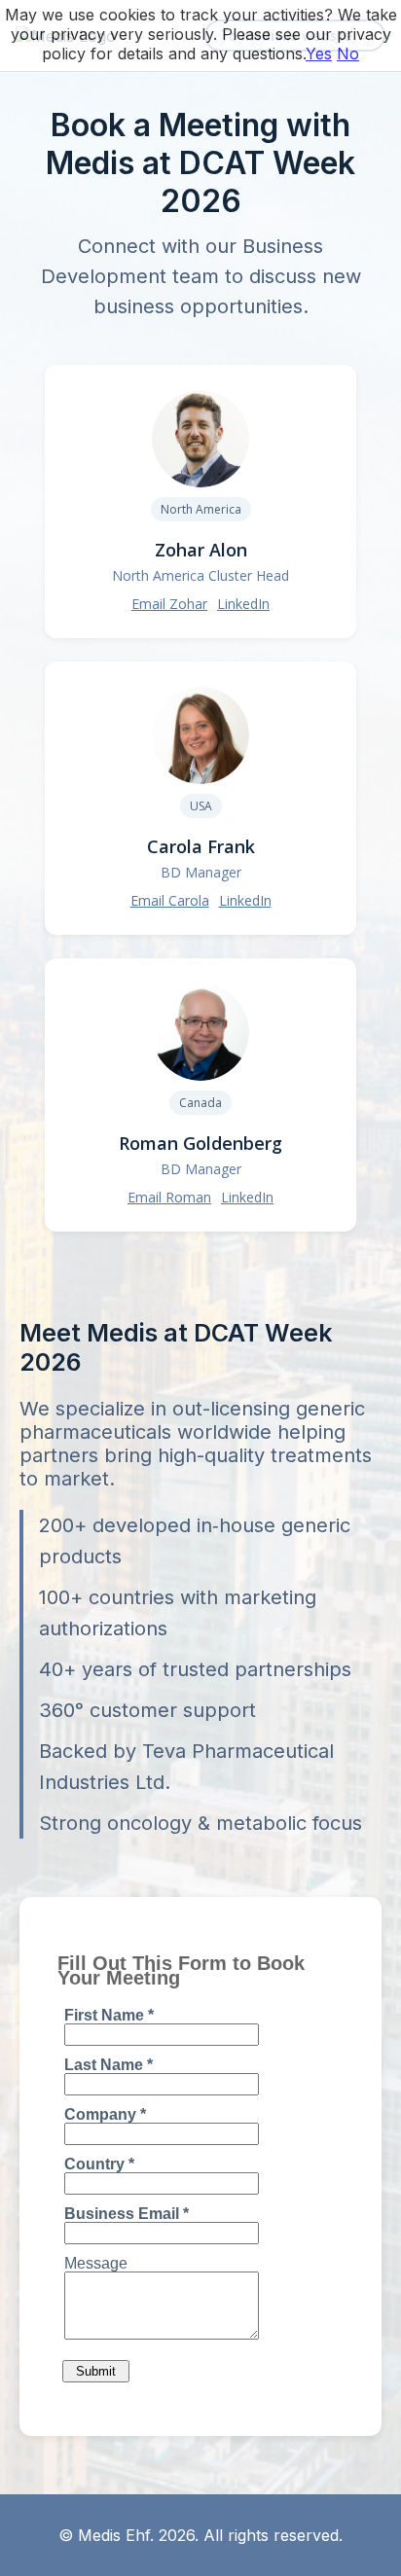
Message (96, 2263)
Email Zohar (169, 604)
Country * (99, 2164)
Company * (105, 2114)
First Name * (109, 2015)
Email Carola (170, 900)
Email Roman (169, 1197)
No (348, 54)
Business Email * (127, 2214)
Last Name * (109, 2065)
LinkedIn (243, 604)
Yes (319, 54)
